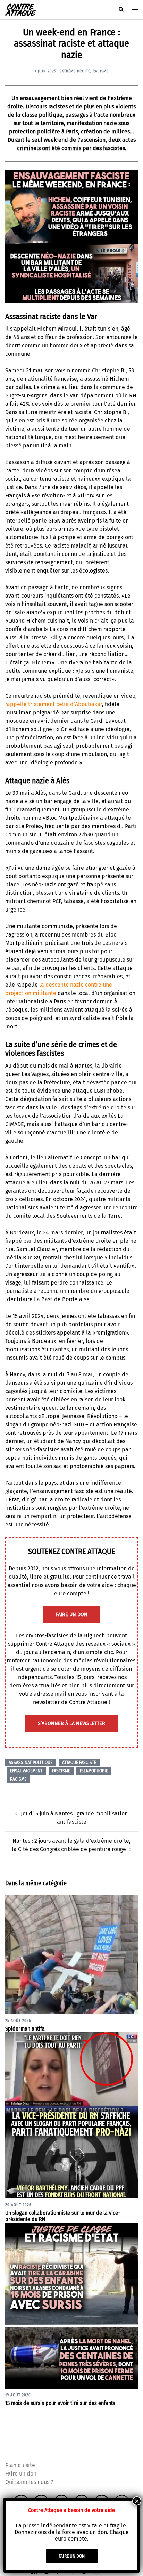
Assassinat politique (31, 1763)
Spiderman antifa (25, 2029)
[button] (121, 10)
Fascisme (61, 1771)
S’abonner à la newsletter (71, 1723)
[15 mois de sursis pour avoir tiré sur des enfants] (71, 2305)
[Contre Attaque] (20, 9)
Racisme (101, 71)
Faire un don (21, 2474)
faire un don (72, 1615)
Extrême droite (75, 71)
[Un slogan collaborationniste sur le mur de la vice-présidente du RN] (71, 2115)
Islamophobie (94, 1771)
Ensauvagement (26, 1771)
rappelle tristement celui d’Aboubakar (54, 704)
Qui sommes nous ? (29, 2482)
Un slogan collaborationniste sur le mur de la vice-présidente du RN (63, 2216)
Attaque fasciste (79, 1763)
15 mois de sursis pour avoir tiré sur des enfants (60, 2403)
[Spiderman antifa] (71, 1955)
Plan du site (20, 2465)
